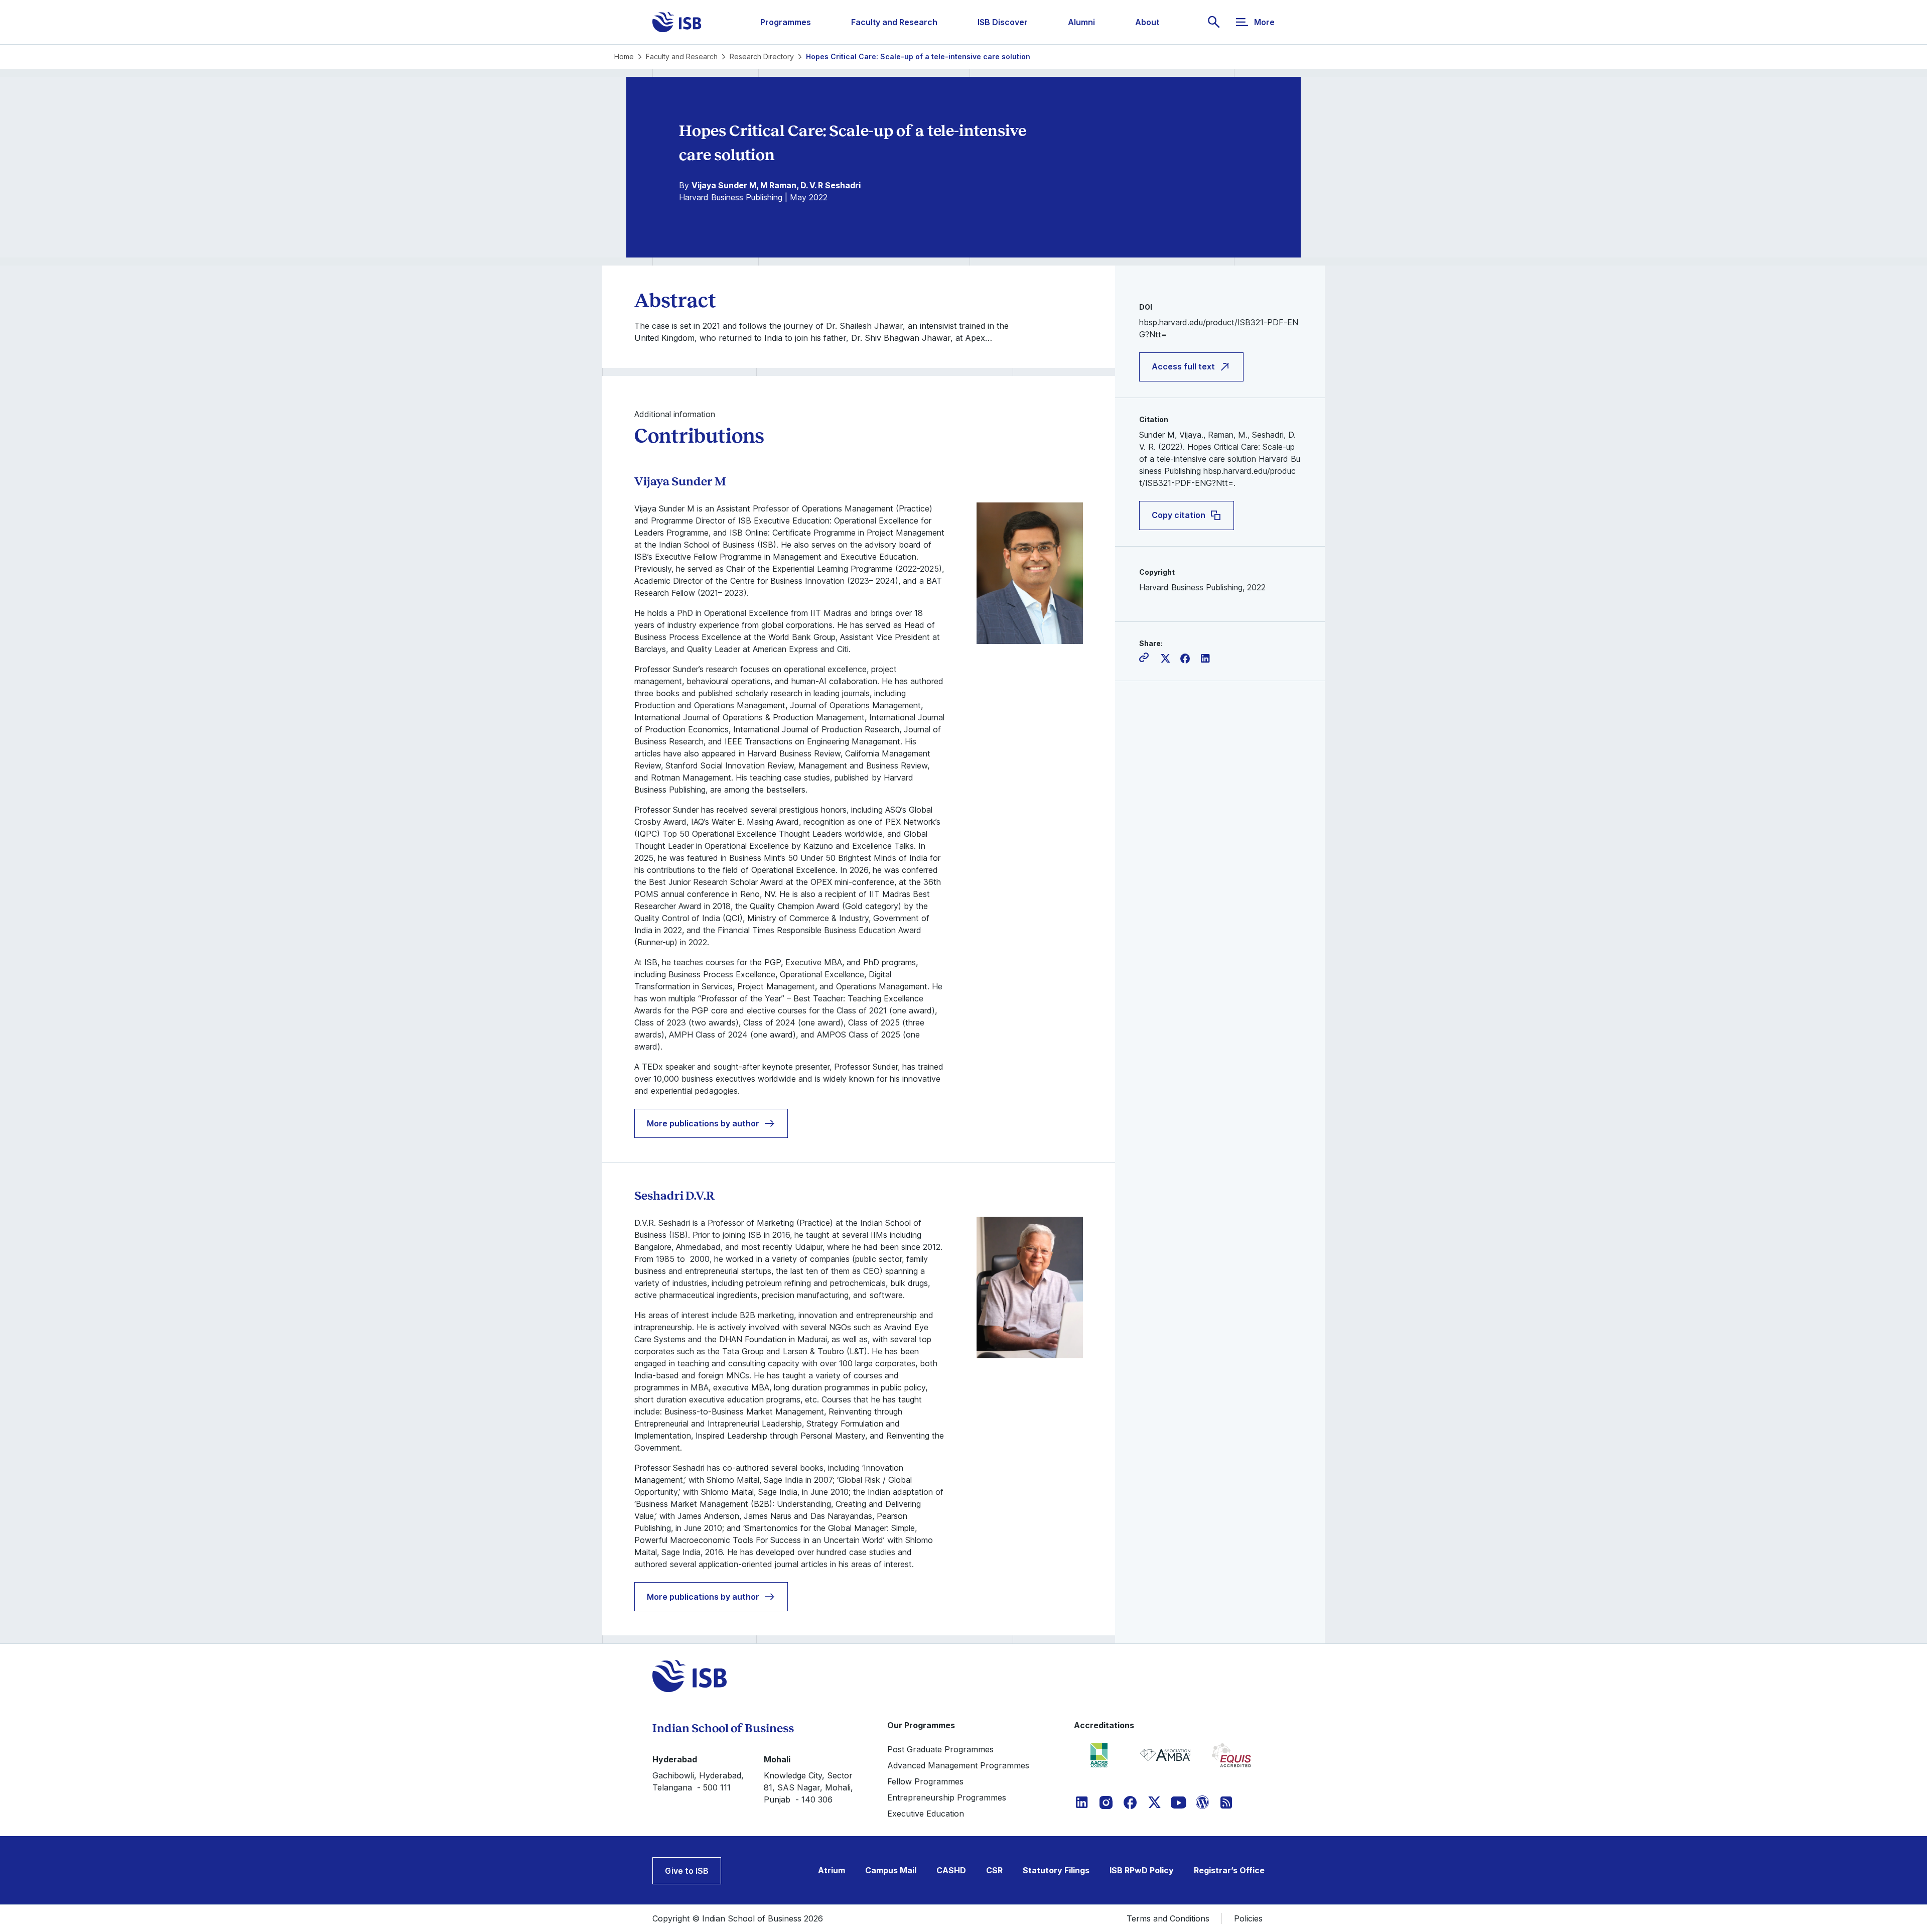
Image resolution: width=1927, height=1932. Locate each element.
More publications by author (703, 1123)
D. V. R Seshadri (831, 185)
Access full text (1183, 367)
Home (624, 56)
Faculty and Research (894, 22)
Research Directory (762, 56)
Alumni (1081, 22)
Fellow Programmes (925, 1781)
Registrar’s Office (1229, 1870)
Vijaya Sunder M (724, 185)
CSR (994, 1870)
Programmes (786, 22)
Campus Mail (891, 1870)
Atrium (832, 1870)
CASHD (951, 1870)
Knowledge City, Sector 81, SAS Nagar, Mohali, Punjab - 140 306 (808, 1787)
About (1147, 22)
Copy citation (1179, 516)
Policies (1248, 1918)
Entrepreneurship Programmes (947, 1797)
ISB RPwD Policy (1142, 1870)
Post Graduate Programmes (940, 1749)
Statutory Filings (1056, 1870)
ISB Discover (1003, 22)
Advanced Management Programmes (958, 1765)
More (1264, 22)
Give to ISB (687, 1871)
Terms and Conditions (1168, 1918)
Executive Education (926, 1814)
